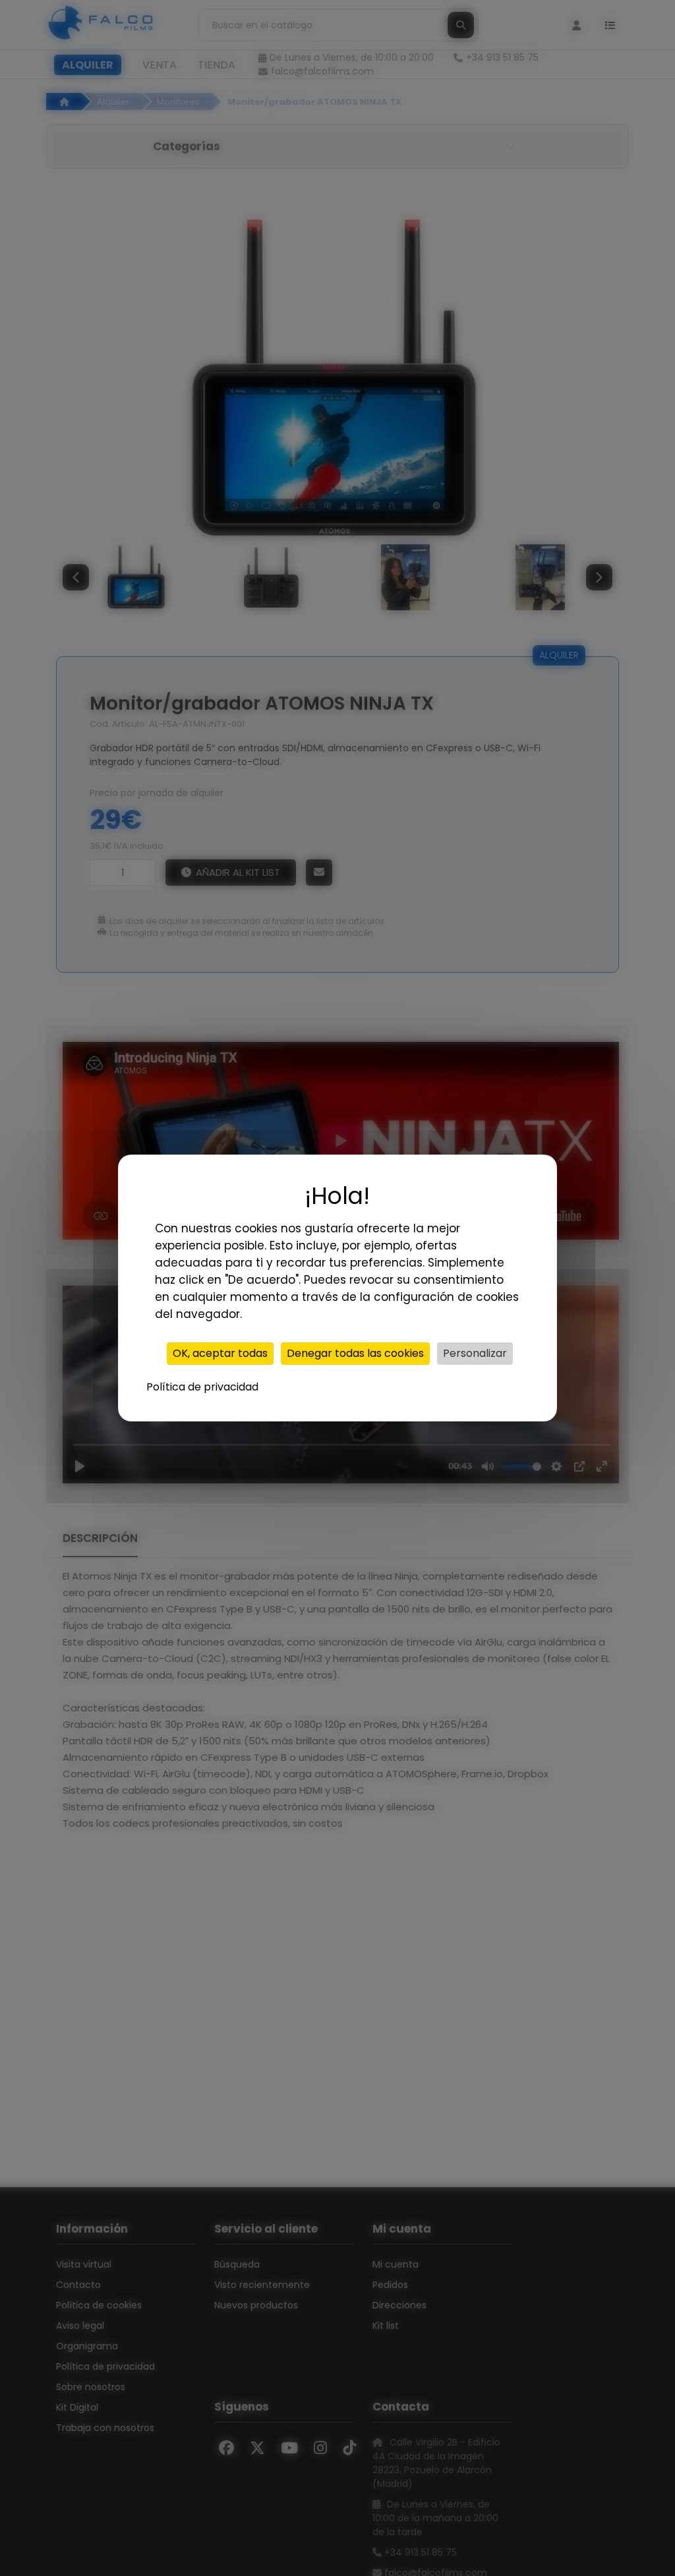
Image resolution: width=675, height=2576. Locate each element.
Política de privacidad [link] (202, 1387)
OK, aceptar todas (220, 1353)
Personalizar (475, 1353)
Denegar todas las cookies (355, 1353)
